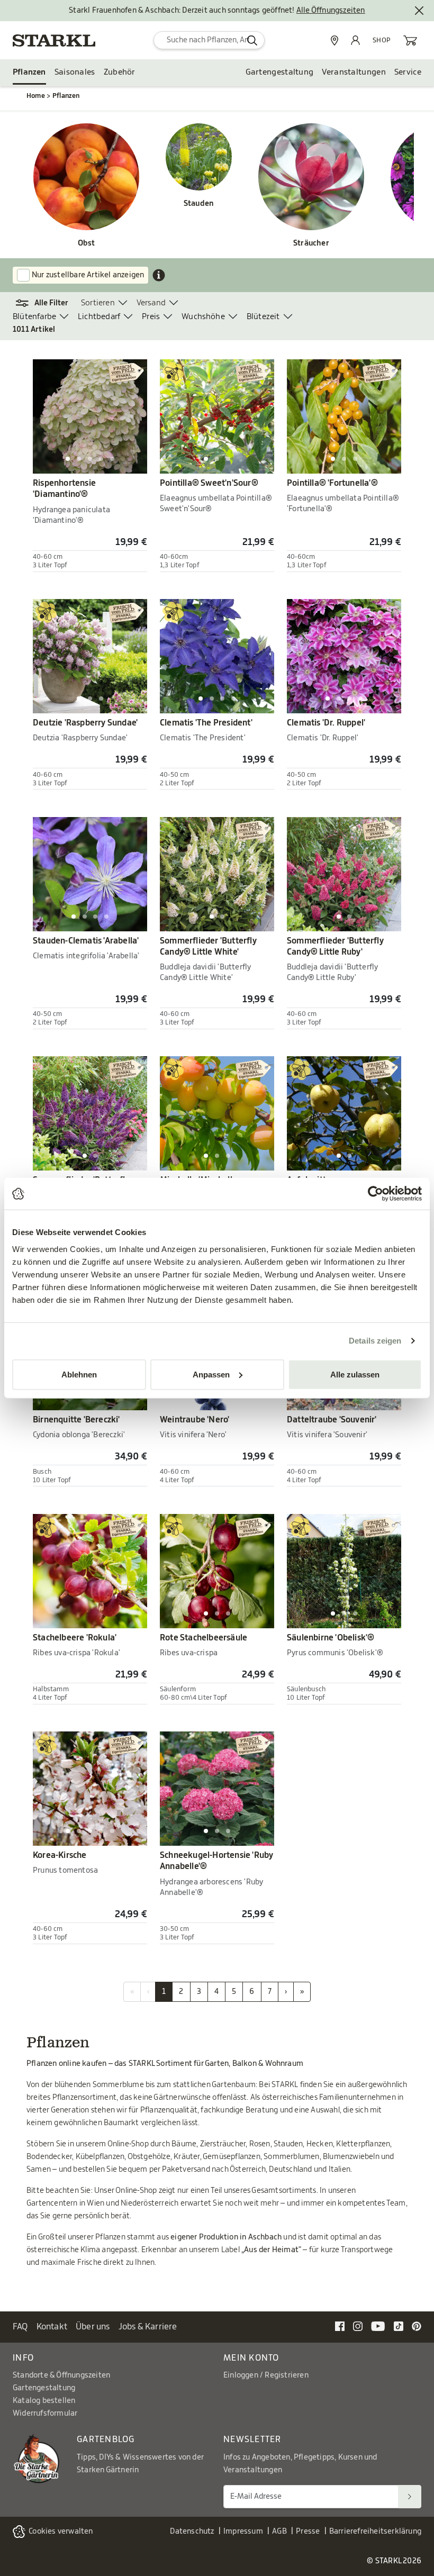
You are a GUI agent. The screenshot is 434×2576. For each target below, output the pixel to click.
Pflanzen (29, 72)
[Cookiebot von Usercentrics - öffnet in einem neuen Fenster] (376, 1194)
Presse (308, 2532)
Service (408, 72)
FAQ (20, 2327)
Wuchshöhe (203, 317)
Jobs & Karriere (148, 2327)
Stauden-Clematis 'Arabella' (86, 941)
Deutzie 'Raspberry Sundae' (85, 723)
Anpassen (211, 1374)
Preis (151, 317)
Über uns (93, 2327)
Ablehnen (79, 1374)
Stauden (199, 204)
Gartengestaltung (280, 72)
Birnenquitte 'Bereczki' (76, 1420)
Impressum (243, 2532)
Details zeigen (375, 1341)
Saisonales (75, 72)
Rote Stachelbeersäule (204, 1638)
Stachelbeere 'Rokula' (75, 1638)
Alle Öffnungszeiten (331, 11)
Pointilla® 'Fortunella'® (332, 483)
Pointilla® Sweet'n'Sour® (209, 483)
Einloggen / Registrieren (266, 2375)
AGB (279, 2532)
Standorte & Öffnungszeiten (61, 2375)
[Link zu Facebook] (340, 2326)
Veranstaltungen (354, 72)
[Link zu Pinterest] (417, 2326)
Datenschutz (192, 2532)
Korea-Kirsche (60, 1855)
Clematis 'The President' (206, 723)
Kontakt (52, 2327)
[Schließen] (419, 11)
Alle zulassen (355, 1374)
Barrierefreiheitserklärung (375, 2532)
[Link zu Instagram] (358, 2326)
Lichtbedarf (99, 317)
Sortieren (98, 303)
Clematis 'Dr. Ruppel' (326, 723)
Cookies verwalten (61, 2532)
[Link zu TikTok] (399, 2326)
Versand (151, 303)
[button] (47, 303)
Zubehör (120, 72)
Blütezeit (263, 317)
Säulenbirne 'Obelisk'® (331, 1638)
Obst (87, 243)
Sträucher (311, 243)
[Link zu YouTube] (378, 2326)
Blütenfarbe (34, 317)
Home (36, 96)
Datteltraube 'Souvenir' (332, 1420)
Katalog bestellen (44, 2401)
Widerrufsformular (45, 2414)
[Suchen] (410, 2496)
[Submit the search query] (252, 40)
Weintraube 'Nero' (195, 1420)
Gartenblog (106, 2439)
